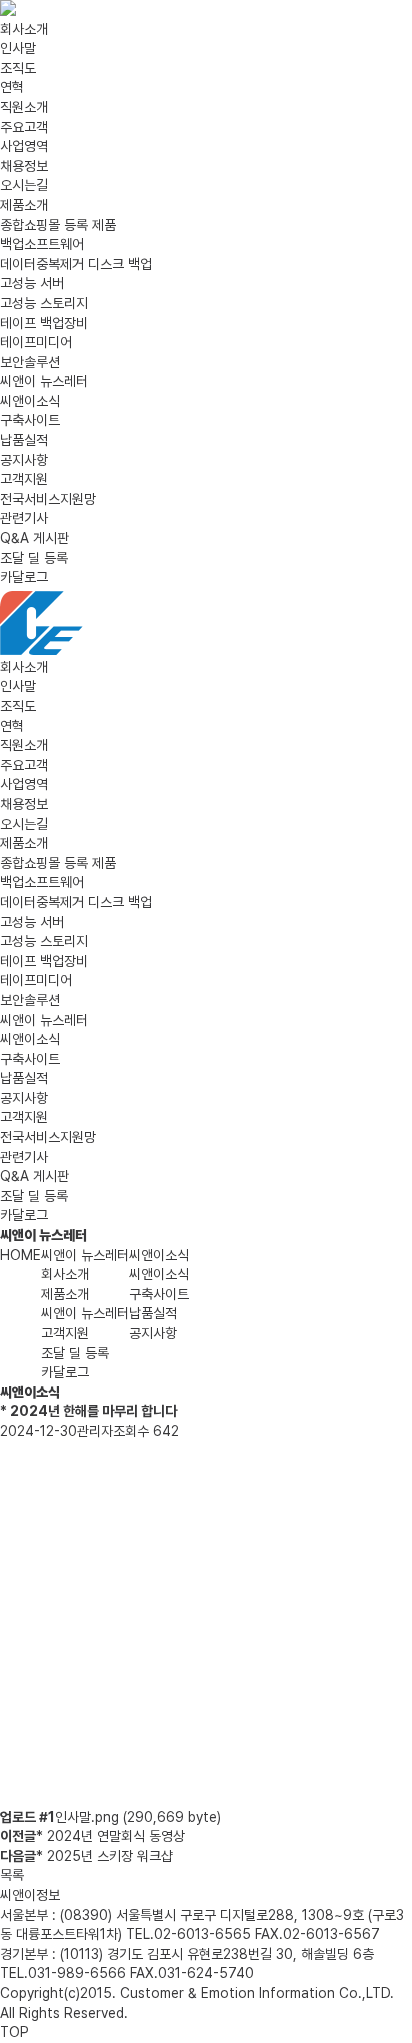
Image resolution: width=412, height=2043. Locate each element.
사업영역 (24, 146)
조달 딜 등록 (34, 558)
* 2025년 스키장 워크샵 (104, 1856)
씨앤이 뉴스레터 (44, 381)
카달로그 (24, 577)
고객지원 (24, 479)
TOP (14, 2032)
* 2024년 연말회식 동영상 (110, 1836)
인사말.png (138, 1817)
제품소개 (24, 205)
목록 (12, 1875)
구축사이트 (30, 420)
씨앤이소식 (30, 401)
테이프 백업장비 (44, 323)
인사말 (18, 48)
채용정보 (24, 166)
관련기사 (24, 518)
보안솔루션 (30, 362)
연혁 (12, 87)
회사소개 (24, 29)
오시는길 (24, 185)
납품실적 (24, 440)
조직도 (18, 68)
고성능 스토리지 (44, 303)
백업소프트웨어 (42, 244)
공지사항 (24, 460)
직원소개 (24, 107)
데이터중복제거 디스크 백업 (76, 264)
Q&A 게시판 (34, 538)
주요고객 (24, 127)
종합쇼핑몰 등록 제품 (58, 225)
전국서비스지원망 (48, 499)
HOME (20, 1255)
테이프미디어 (36, 342)
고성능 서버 (32, 283)
